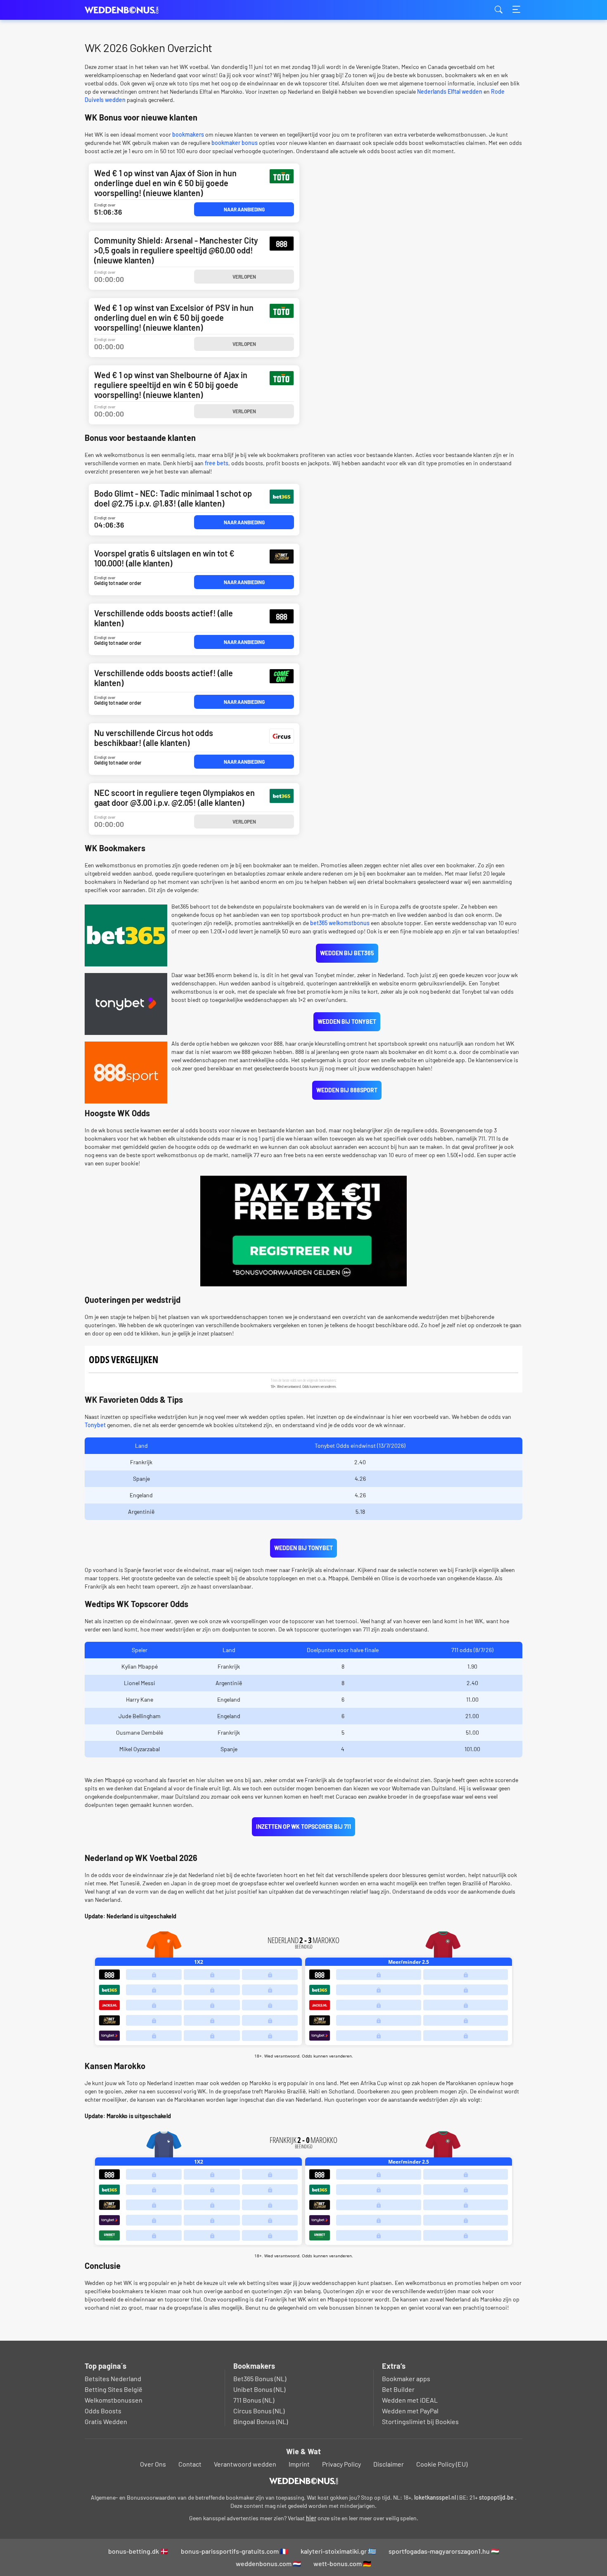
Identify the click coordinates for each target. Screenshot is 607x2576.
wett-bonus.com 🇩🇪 (342, 2563)
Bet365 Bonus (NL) (260, 2378)
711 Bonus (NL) (254, 2400)
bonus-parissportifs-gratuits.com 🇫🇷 (235, 2551)
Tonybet (95, 1425)
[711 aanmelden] (303, 1231)
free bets (217, 463)
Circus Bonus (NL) (259, 2411)
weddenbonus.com (126, 10)
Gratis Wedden (106, 2421)
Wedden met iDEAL (410, 2400)
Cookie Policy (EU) (442, 2464)
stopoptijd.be (496, 2497)
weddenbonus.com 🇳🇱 (268, 2563)
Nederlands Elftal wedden (450, 91)
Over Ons (153, 2464)
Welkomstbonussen (114, 2400)
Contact (190, 2464)
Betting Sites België (114, 2389)
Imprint (299, 2464)
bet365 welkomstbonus (340, 923)
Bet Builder (398, 2389)
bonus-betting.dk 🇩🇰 (138, 2551)
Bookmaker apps (406, 2378)
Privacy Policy (341, 2464)
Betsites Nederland (113, 2378)
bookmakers (188, 134)
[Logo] (304, 2481)
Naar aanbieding (244, 209)
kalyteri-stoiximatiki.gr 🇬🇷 (338, 2551)
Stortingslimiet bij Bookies (420, 2421)
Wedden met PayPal (410, 2411)
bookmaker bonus (235, 143)
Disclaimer (389, 2464)
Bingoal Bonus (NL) (261, 2421)
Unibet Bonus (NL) (259, 2389)
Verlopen (244, 277)
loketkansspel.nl (435, 2497)
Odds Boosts (103, 2411)
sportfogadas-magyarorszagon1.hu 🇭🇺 (444, 2551)
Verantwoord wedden (245, 2464)
